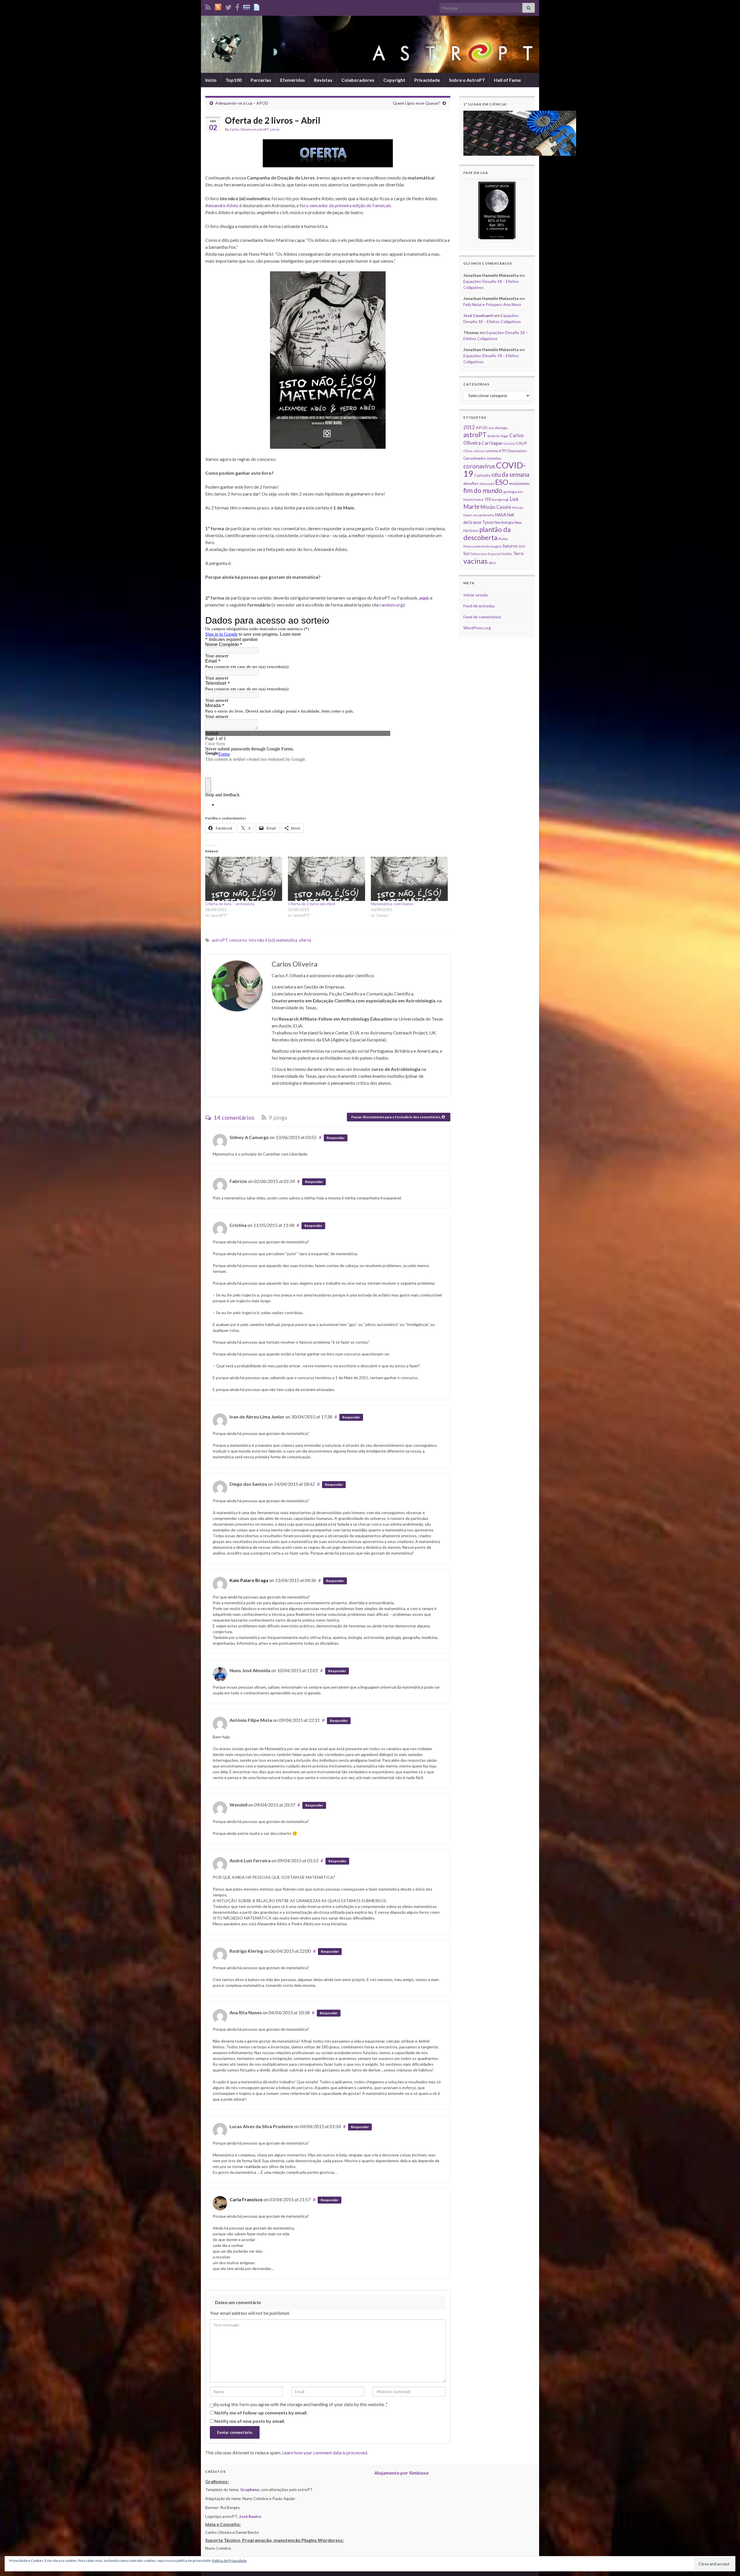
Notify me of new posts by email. (250, 2421)
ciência (479, 451)
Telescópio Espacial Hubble (491, 554)
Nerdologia (504, 522)
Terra (518, 553)
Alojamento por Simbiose (402, 2473)
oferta (305, 940)
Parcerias (261, 80)
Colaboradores (358, 80)
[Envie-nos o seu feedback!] (257, 6)
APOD (482, 428)
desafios (471, 483)
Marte (471, 507)
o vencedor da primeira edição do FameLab (348, 205)
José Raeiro (250, 2516)
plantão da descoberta (487, 533)
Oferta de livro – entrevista (230, 904)
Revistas (323, 80)
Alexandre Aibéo (222, 205)
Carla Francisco (246, 2199)
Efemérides (293, 80)
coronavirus (479, 466)
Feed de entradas (479, 606)
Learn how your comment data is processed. (325, 2452)
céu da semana (510, 474)
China (468, 451)
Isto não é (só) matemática (273, 940)
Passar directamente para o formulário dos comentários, (396, 1117)
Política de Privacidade (229, 2561)
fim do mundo (483, 490)
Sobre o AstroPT (467, 80)
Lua (514, 499)
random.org (391, 605)
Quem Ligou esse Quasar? (417, 103)
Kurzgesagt (500, 499)
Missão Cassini (496, 507)
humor (479, 499)
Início (211, 80)
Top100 (234, 80)
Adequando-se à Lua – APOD (242, 103)
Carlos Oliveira (241, 129)
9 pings (277, 1117)
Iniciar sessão (476, 595)
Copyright (394, 80)
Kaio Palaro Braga (249, 1580)
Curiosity (482, 475)
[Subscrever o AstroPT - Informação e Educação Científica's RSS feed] (208, 6)
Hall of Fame (507, 80)
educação (487, 484)
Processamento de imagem (483, 546)
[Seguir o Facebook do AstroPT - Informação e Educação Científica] (237, 6)
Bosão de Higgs (498, 436)
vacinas (476, 561)
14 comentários (233, 1117)
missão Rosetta (483, 515)
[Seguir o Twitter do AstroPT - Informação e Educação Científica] (228, 6)
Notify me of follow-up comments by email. (261, 2413)
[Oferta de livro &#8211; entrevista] (244, 879)
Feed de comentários (482, 617)
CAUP (521, 443)
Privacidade (427, 80)
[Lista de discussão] (247, 6)
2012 (469, 427)
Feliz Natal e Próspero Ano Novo (492, 304)
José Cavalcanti (478, 315)
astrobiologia (498, 428)
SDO (522, 546)
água (492, 562)
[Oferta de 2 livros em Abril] (326, 879)
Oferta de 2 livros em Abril (311, 904)
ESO (502, 482)
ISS (488, 499)
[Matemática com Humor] (409, 879)
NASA (501, 515)
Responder (336, 1138)
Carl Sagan (492, 443)
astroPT (263, 129)
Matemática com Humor (392, 904)
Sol (466, 553)
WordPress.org (477, 628)
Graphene (250, 2489)
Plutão (503, 539)
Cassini (509, 443)
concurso (238, 940)
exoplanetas (519, 483)
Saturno (510, 546)
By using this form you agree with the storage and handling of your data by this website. (301, 2404)
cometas (494, 458)
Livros (275, 129)
